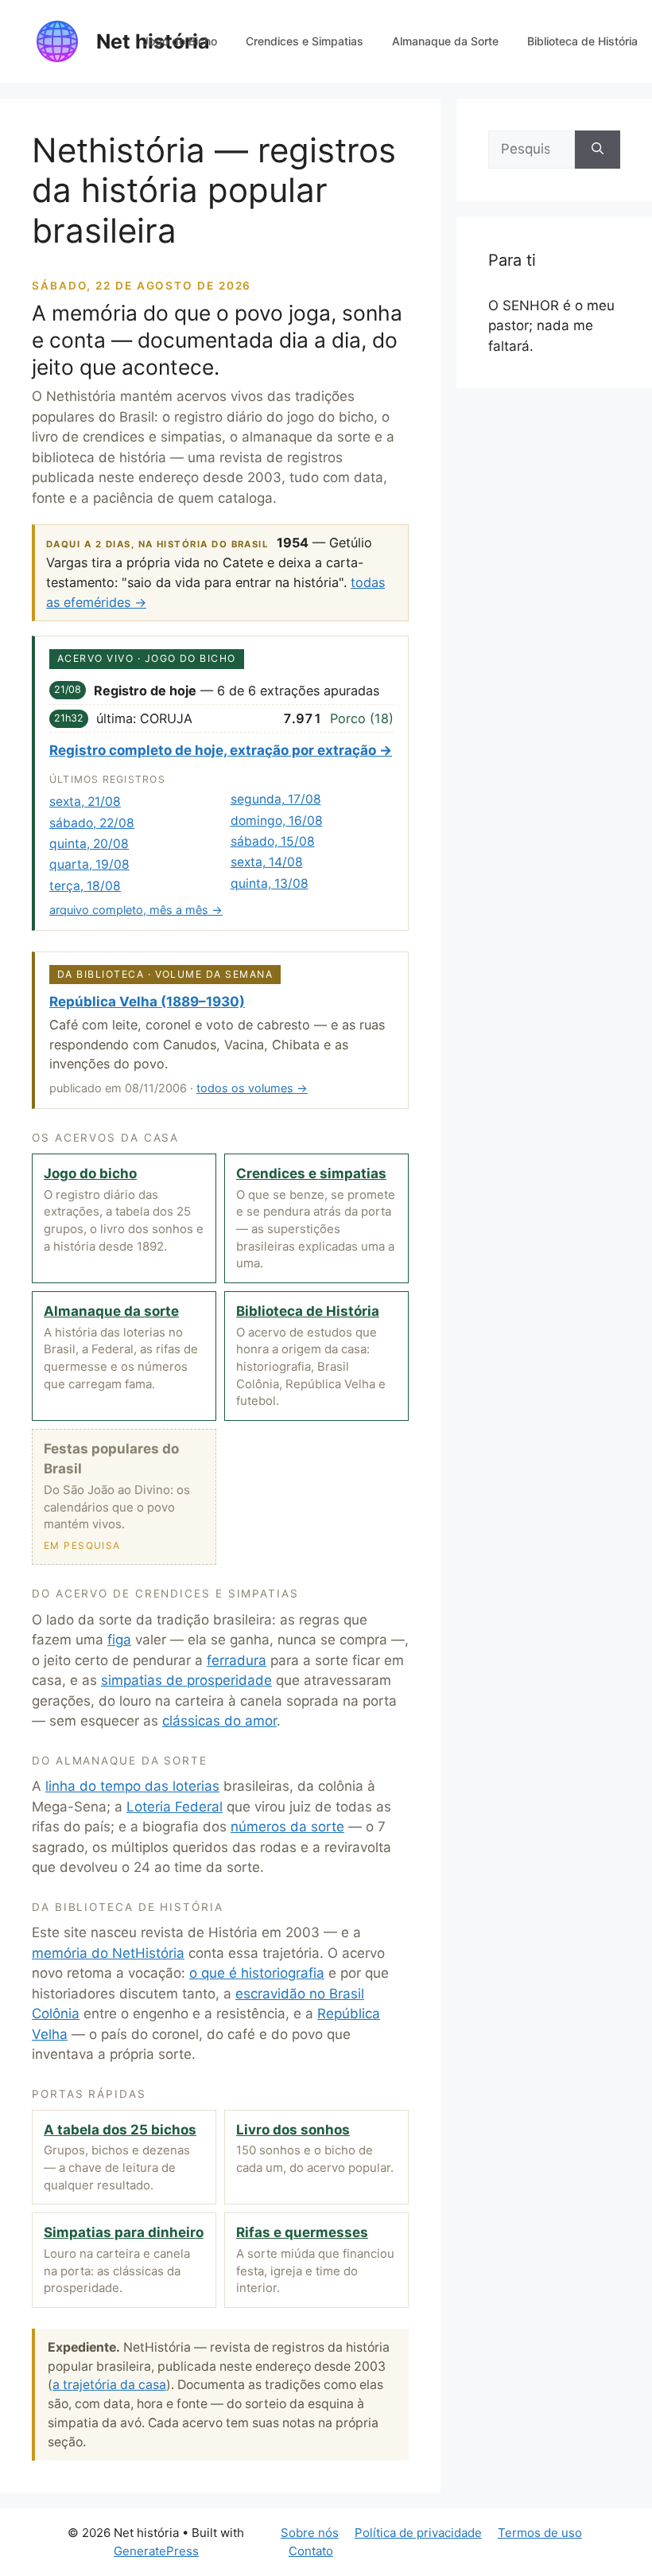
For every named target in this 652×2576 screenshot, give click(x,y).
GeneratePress (156, 2551)
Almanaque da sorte (111, 1311)
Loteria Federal (175, 1807)
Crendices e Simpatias (305, 41)
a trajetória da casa (109, 2385)
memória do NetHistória (108, 1953)
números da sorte (287, 1827)
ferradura (237, 1660)
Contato (311, 2551)
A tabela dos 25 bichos (120, 2130)
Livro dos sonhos (293, 2130)
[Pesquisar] (598, 150)
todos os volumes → (252, 1088)
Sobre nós (310, 2533)
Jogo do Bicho (180, 41)
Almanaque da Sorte (445, 41)
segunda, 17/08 (276, 799)
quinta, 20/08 (89, 844)
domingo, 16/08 (277, 821)
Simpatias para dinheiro (124, 2232)
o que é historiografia (257, 1973)
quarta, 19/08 (89, 864)
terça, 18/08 (85, 886)
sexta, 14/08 (267, 862)
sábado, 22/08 (92, 823)
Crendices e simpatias (311, 1173)
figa (119, 1640)
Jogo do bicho (90, 1173)
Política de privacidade (418, 2533)
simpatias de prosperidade (186, 1680)
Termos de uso (540, 2533)
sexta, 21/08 (85, 802)
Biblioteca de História (582, 41)
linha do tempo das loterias (132, 1786)
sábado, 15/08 (273, 841)
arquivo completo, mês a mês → (136, 910)
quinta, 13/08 (270, 883)
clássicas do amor (219, 1721)
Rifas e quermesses (302, 2232)
